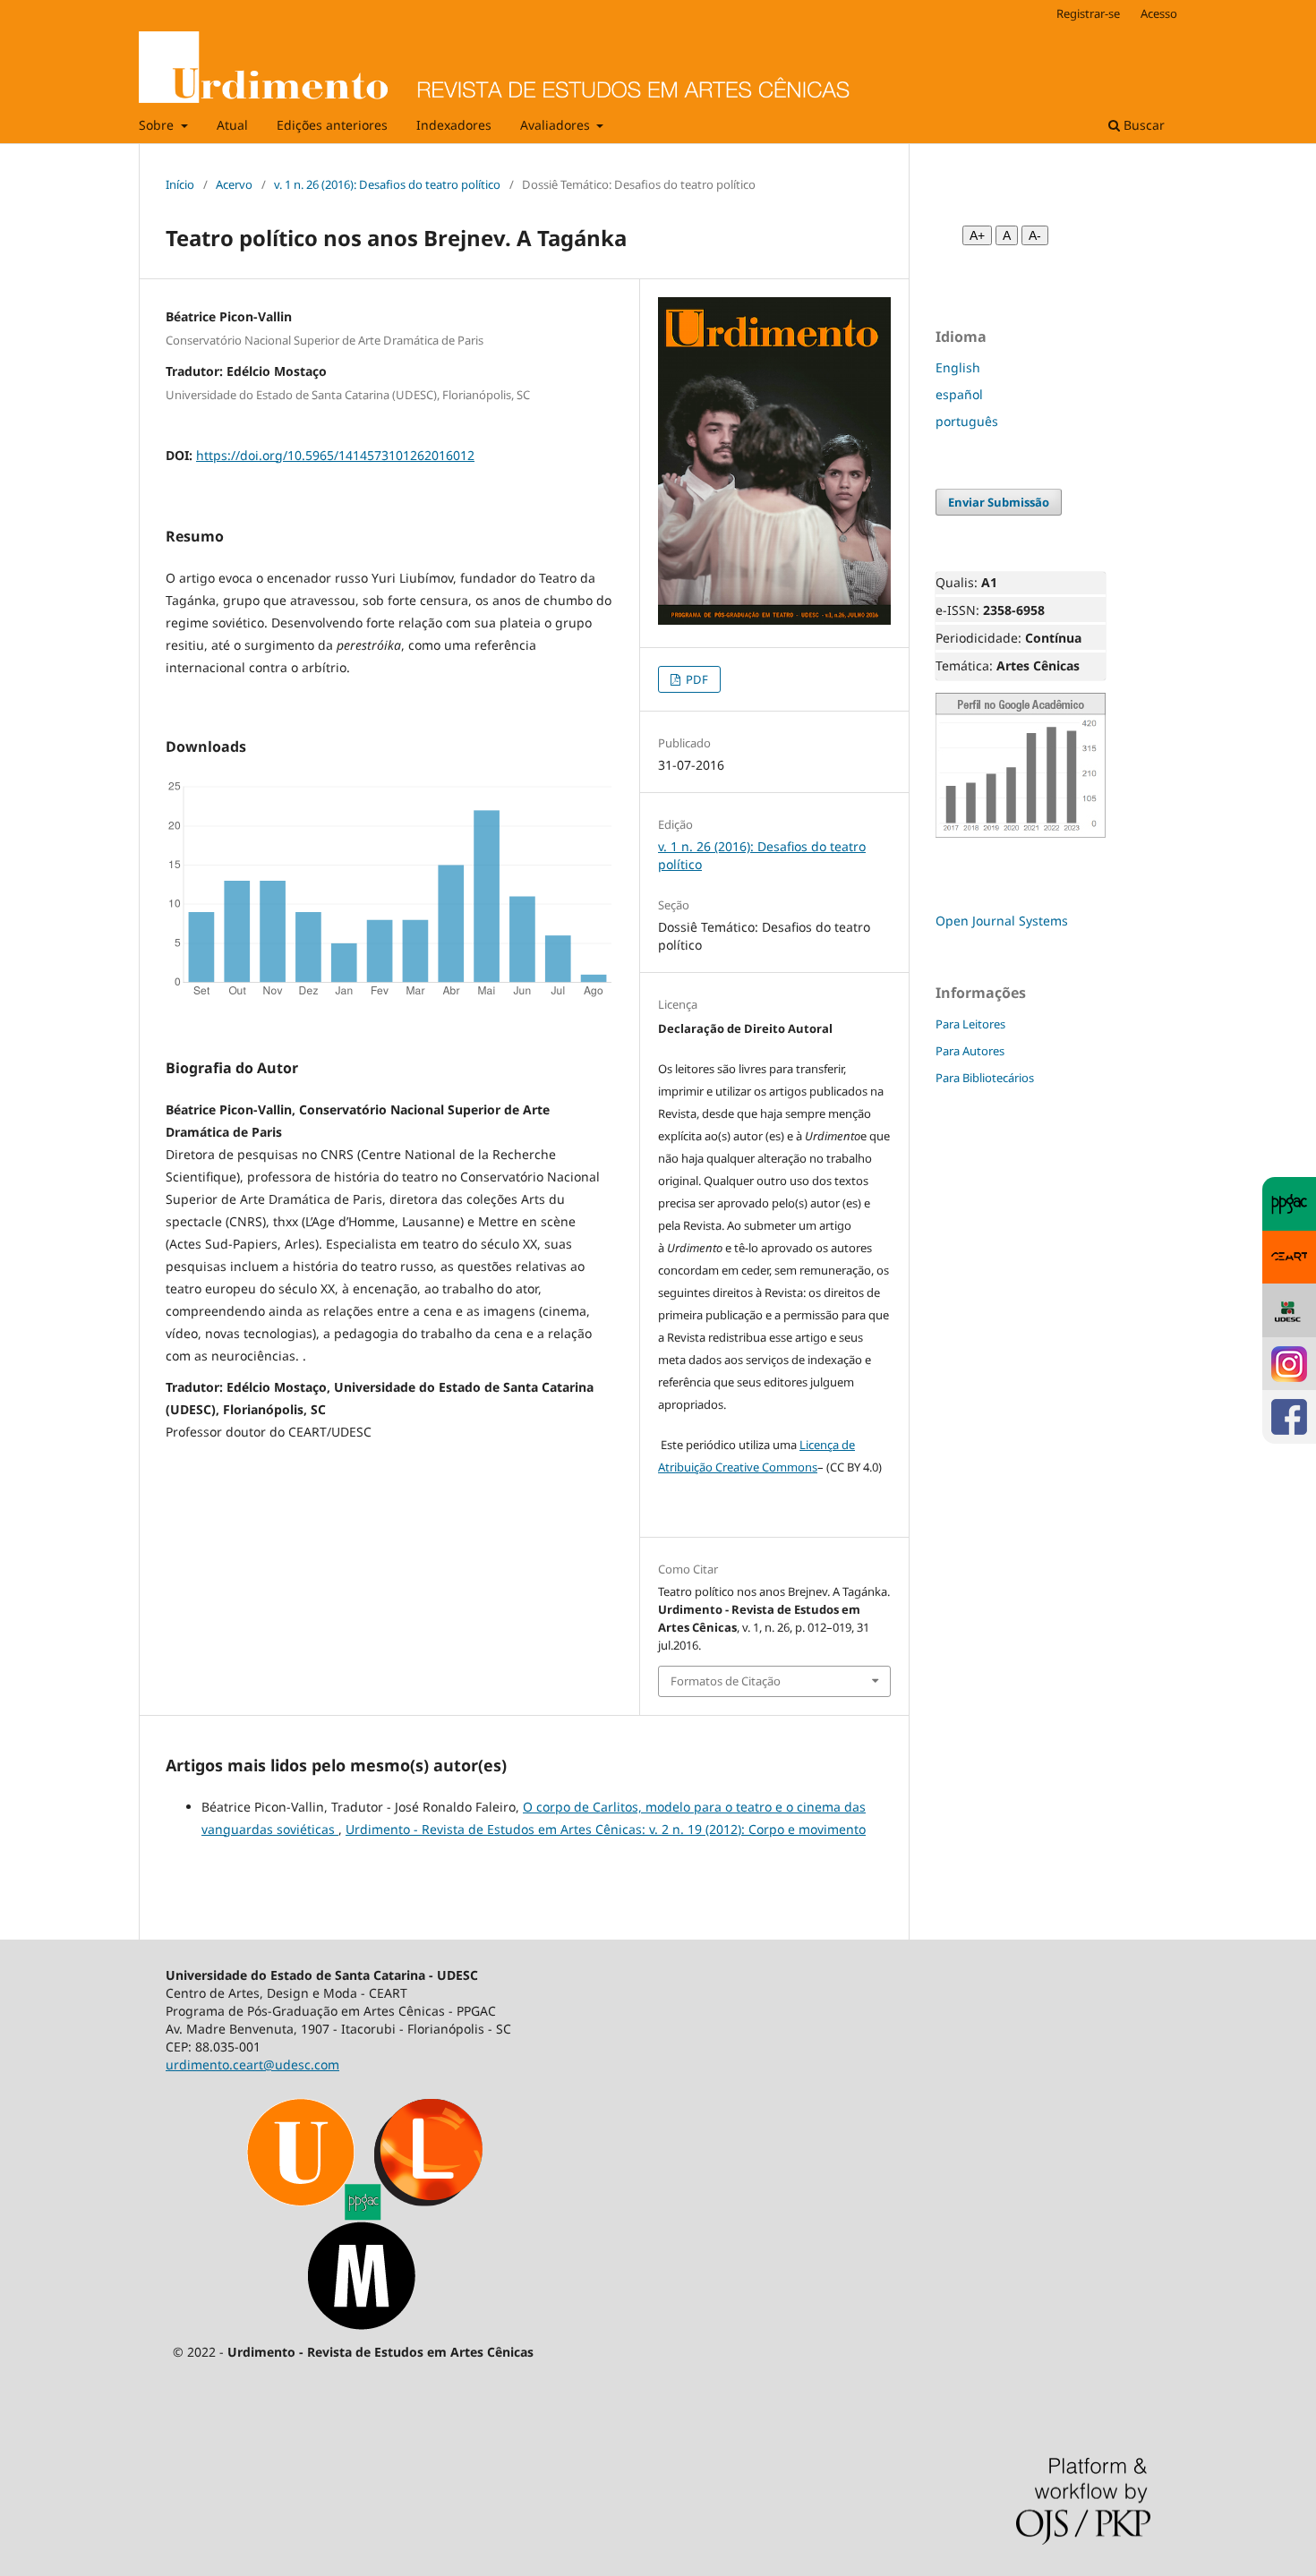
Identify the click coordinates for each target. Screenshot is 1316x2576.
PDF (696, 679)
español (959, 394)
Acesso (1159, 13)
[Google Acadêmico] (1021, 834)
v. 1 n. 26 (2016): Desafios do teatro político (387, 184)
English (958, 367)
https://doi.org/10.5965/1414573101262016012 (335, 455)
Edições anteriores (332, 125)
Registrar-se (1088, 13)
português (967, 421)
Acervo (234, 184)
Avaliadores (557, 125)
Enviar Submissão (999, 502)
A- (1035, 235)
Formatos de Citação (726, 1681)
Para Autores (970, 1051)
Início (180, 184)
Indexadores (454, 125)
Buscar (1142, 125)
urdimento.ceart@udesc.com (252, 2064)
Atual (232, 125)
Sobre (158, 125)
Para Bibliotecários (985, 1078)
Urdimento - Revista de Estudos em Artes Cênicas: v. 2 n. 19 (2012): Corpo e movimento (606, 1829)
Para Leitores (970, 1024)
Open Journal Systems (1002, 921)
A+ (977, 235)
